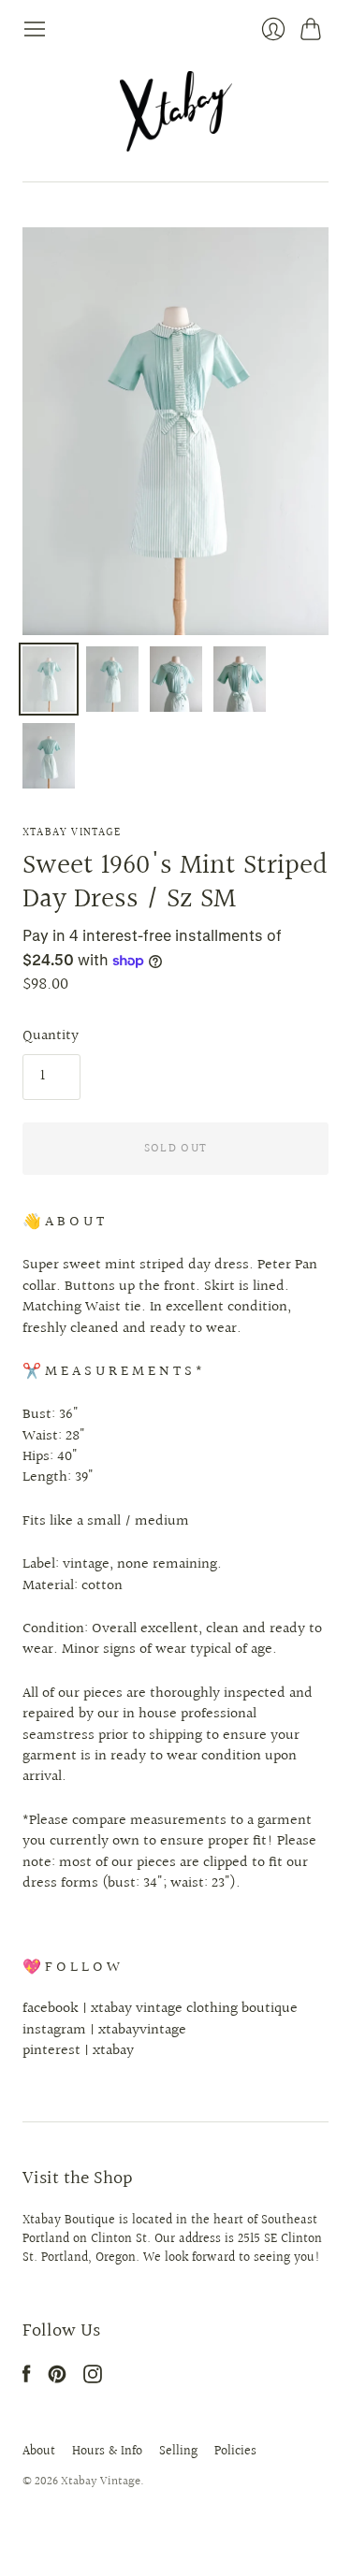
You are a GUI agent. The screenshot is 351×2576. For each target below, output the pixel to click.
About (39, 2452)
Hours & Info (107, 2452)
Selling (178, 2452)
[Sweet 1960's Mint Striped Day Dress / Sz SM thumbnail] (49, 679)
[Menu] (35, 29)
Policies (235, 2452)
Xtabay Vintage (72, 833)
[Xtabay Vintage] (176, 111)
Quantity (51, 1036)
